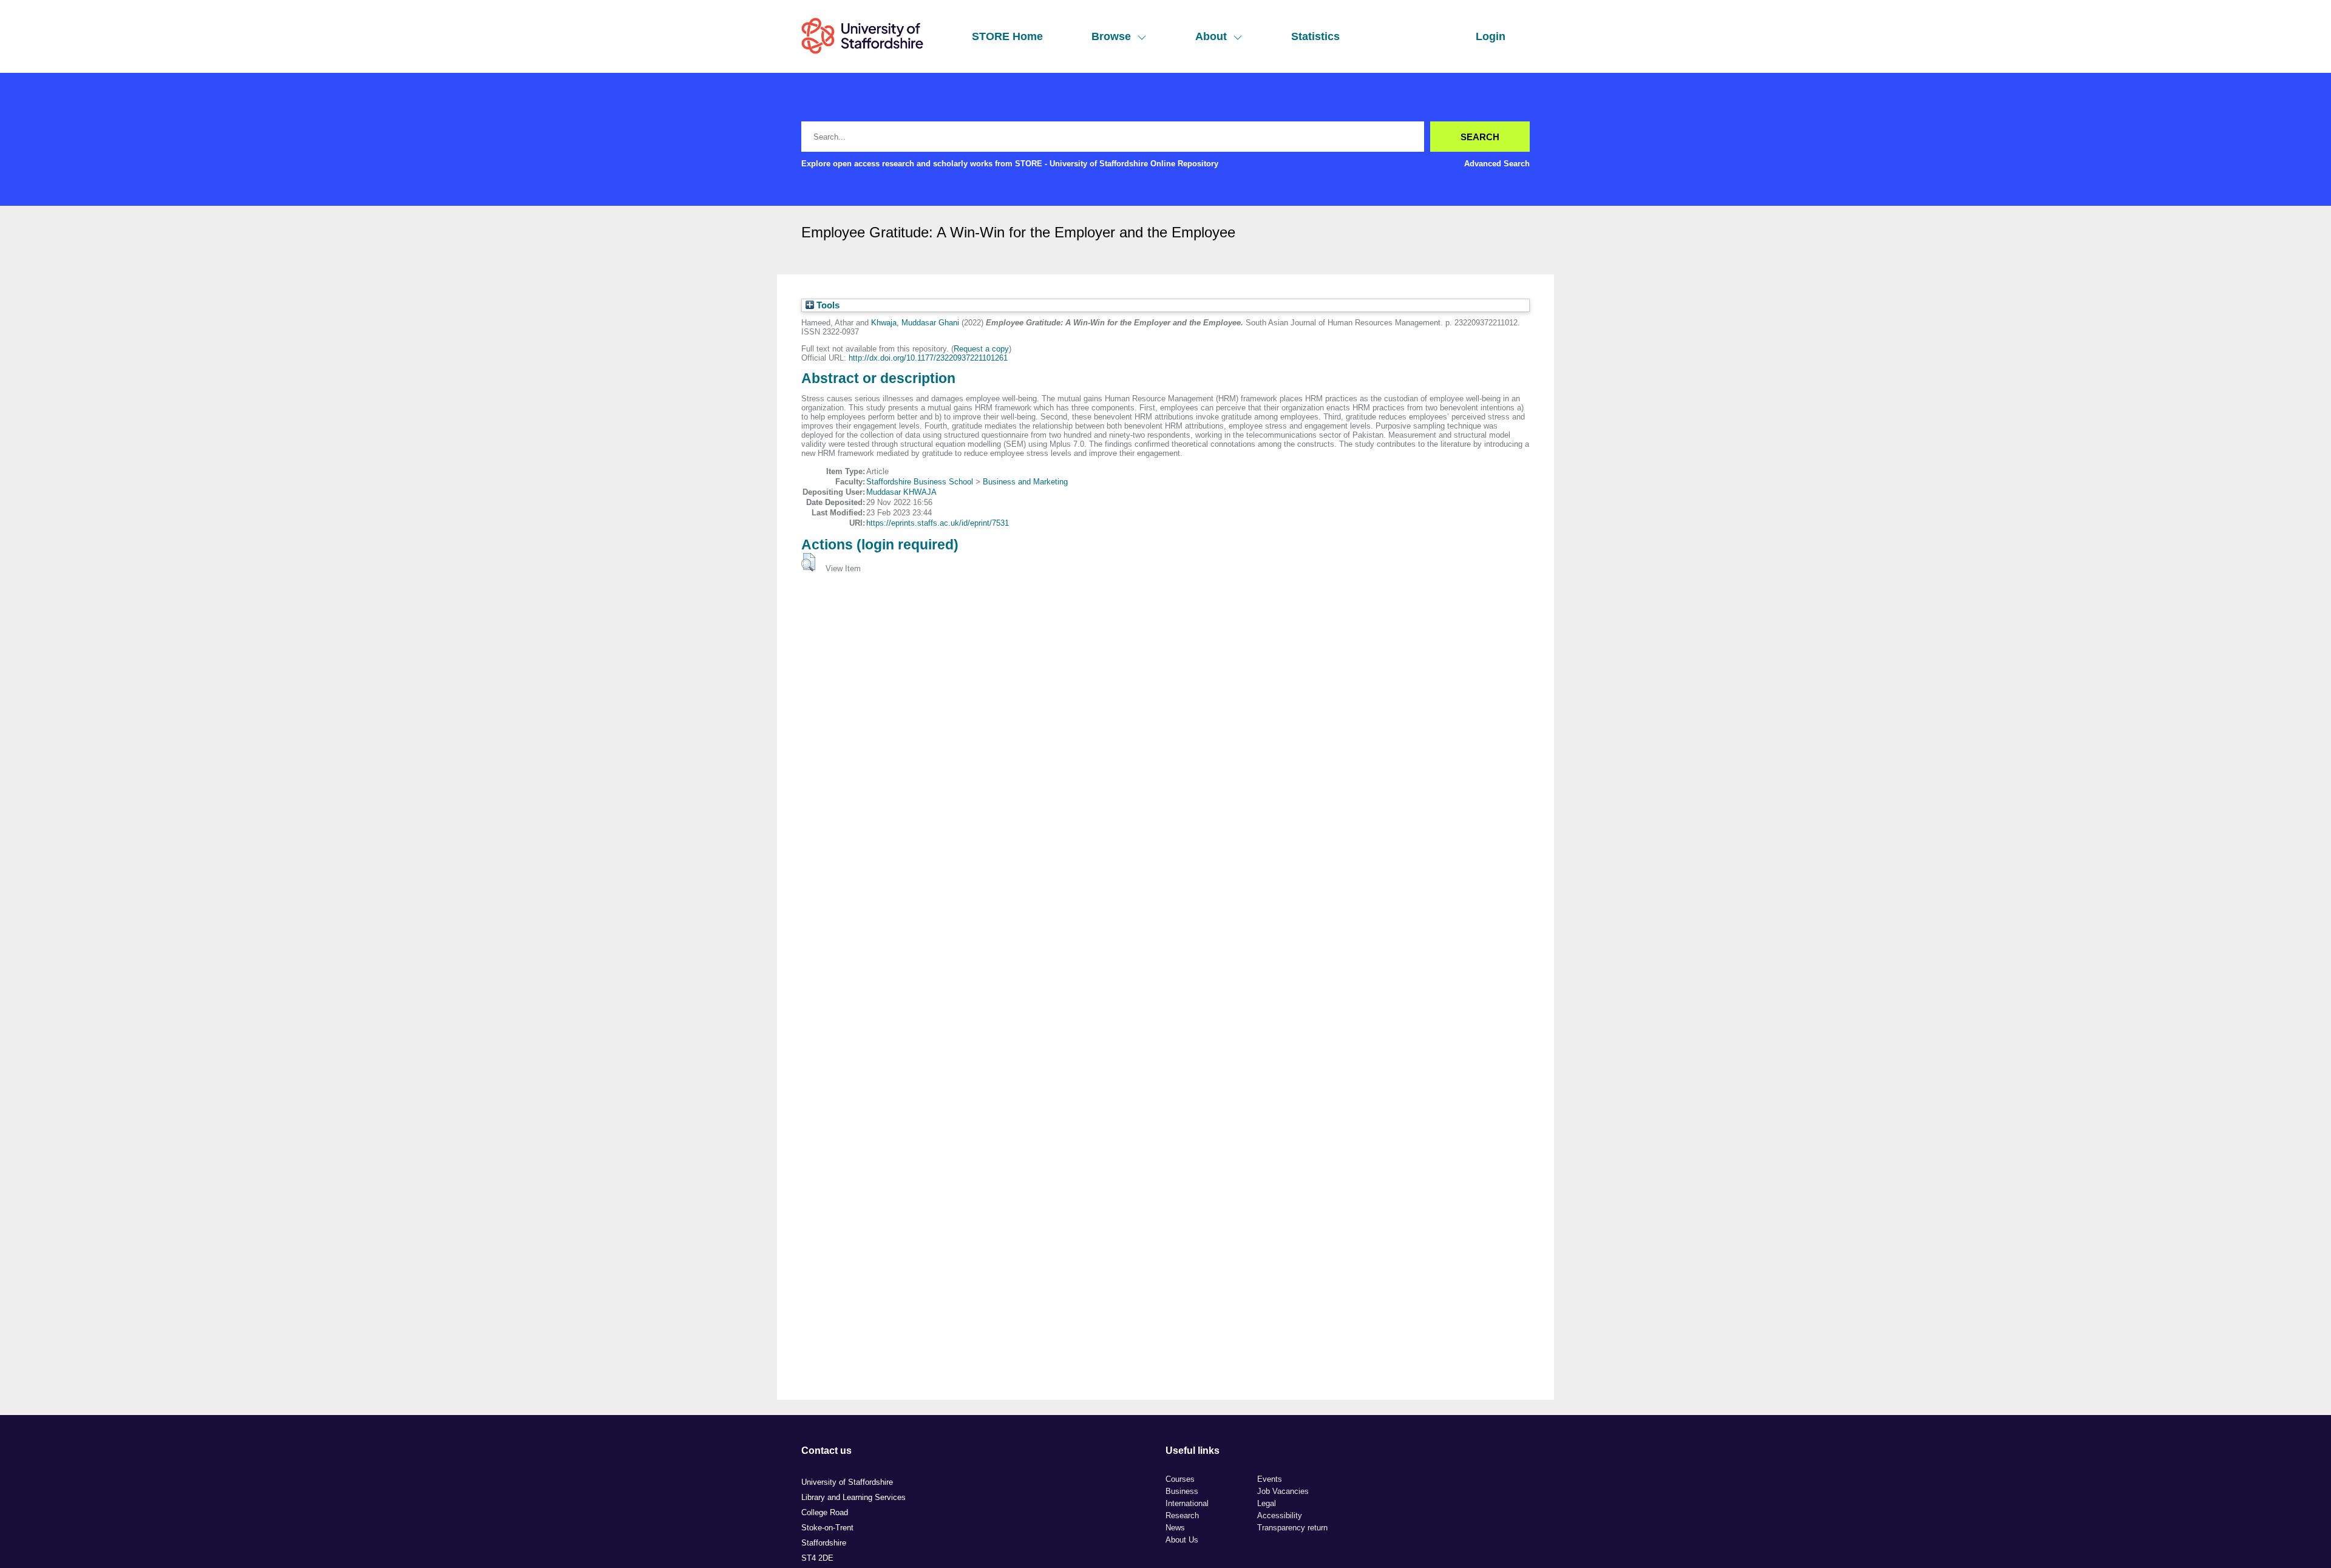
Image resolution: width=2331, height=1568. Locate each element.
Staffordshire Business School (920, 482)
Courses (1180, 1479)
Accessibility (1280, 1515)
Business (1182, 1491)
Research (1182, 1515)
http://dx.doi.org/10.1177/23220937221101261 (928, 358)
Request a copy (981, 349)
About (1211, 36)
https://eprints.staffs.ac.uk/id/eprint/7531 (938, 523)
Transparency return (1292, 1528)
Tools (827, 305)
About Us (1182, 1540)
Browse (1111, 36)
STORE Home (1007, 36)
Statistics (1315, 36)
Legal (1267, 1503)
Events (1270, 1479)
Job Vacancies (1283, 1491)
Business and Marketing (1025, 482)
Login (1491, 36)
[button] (808, 562)
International (1187, 1503)
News (1175, 1528)
